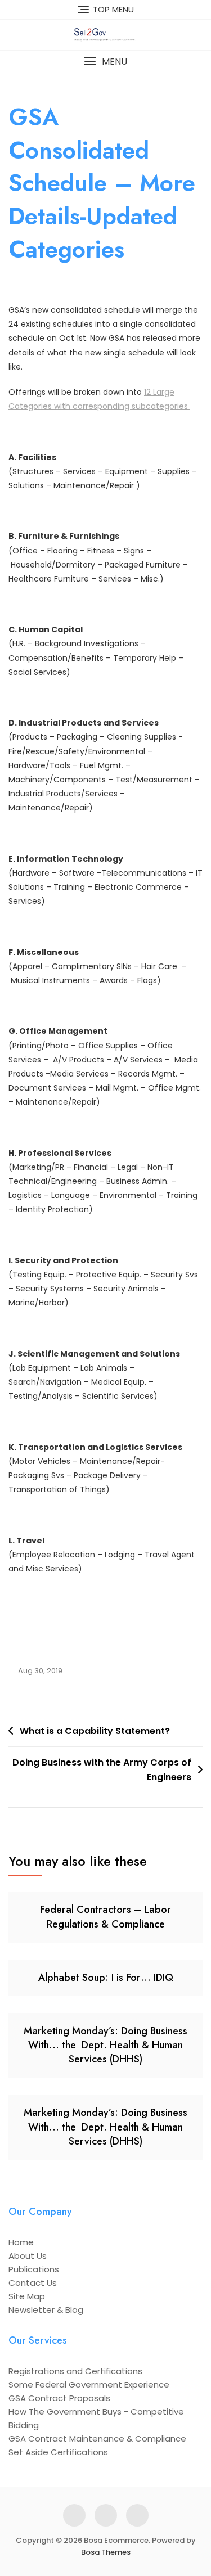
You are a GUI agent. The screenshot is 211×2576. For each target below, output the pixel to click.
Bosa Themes (106, 2552)
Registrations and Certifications (75, 2371)
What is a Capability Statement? (95, 1731)
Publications (34, 2269)
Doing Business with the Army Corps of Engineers (102, 1770)
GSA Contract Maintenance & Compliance (97, 2438)
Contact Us (33, 2283)
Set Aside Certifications (58, 2452)
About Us (28, 2256)
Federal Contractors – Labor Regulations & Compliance (105, 1917)
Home (21, 2242)
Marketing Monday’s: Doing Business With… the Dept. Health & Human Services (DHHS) (105, 2045)
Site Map (27, 2296)
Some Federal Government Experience (89, 2384)
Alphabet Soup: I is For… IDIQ (106, 1978)
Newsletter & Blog (46, 2310)
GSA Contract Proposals (59, 2398)
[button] (105, 62)
